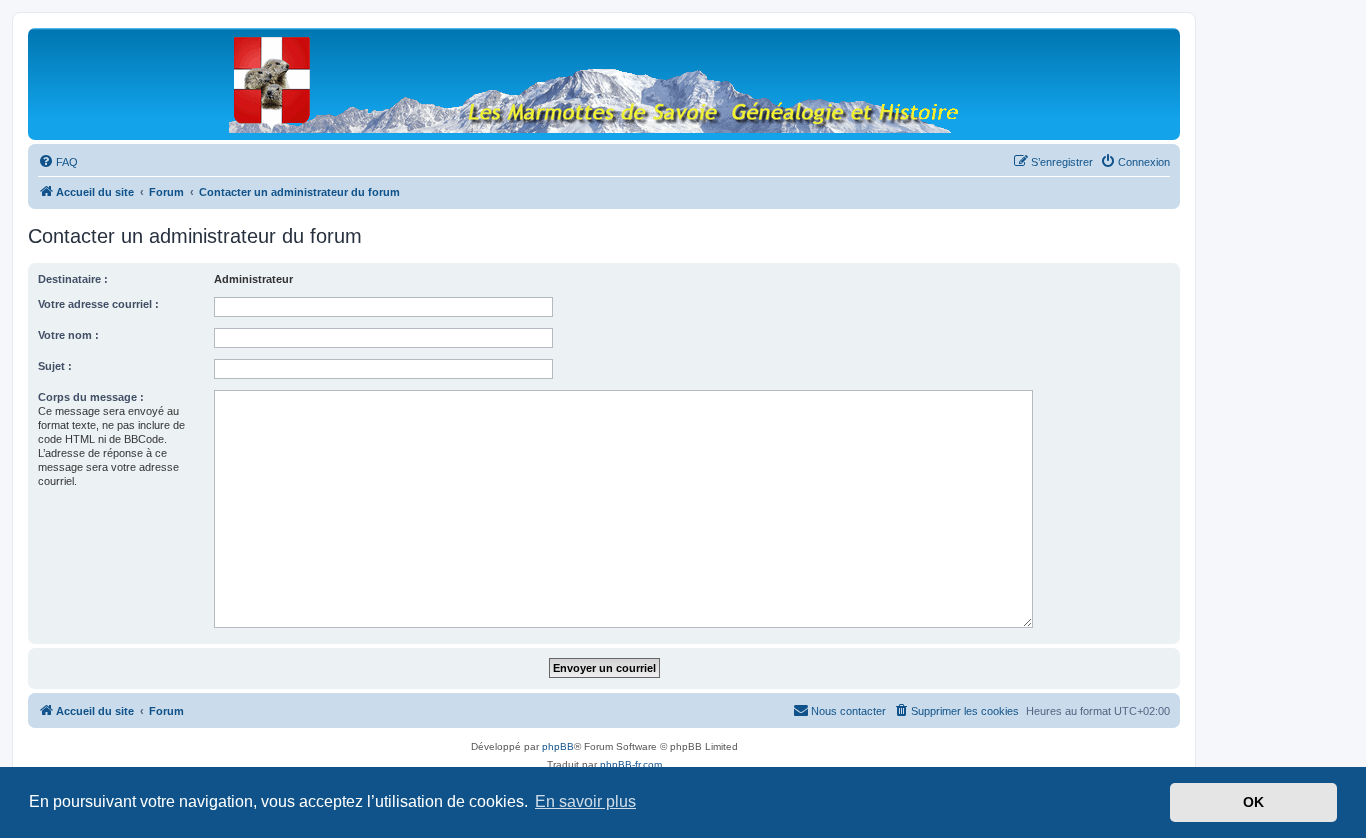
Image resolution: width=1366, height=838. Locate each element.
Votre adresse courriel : (98, 304)
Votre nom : (68, 335)
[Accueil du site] (604, 83)
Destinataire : (73, 279)
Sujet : (55, 366)
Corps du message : (91, 397)
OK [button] (1253, 802)
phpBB (558, 746)
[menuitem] (58, 162)
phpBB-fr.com (631, 764)
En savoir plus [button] (585, 801)
